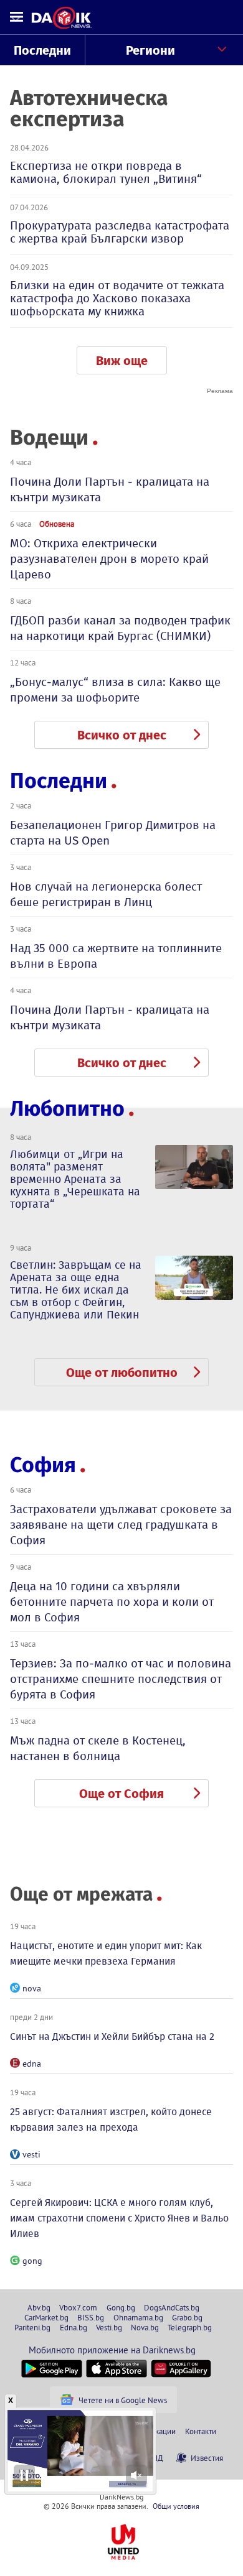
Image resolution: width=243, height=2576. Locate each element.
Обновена (57, 524)
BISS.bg (91, 2317)
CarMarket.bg (46, 2317)
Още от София (121, 1794)
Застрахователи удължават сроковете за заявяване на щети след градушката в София (121, 1525)
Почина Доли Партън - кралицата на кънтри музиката (110, 489)
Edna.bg (74, 2327)
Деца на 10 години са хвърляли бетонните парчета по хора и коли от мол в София (112, 1602)
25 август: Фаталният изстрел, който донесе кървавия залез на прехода (111, 2120)
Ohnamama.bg (138, 2317)
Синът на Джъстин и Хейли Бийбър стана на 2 (112, 2036)
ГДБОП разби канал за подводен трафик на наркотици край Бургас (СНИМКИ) (120, 628)
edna (32, 2064)
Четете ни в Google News (123, 2400)
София (43, 1465)
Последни (42, 50)
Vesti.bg (109, 2327)
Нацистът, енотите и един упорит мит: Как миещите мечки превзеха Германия (106, 1953)
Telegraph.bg (190, 2327)
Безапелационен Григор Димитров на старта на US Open (113, 833)
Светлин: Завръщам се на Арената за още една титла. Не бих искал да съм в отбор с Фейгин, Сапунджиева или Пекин (76, 1290)
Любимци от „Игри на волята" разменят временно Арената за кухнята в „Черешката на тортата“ (75, 1179)
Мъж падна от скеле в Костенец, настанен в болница (98, 1748)
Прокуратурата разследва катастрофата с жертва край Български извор (120, 232)
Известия (207, 2458)
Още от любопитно (122, 1373)
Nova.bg (145, 2327)
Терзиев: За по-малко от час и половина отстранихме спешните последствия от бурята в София (121, 1679)
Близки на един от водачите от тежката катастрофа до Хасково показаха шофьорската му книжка (117, 298)
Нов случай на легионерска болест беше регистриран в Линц (106, 894)
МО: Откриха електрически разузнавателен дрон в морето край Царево (109, 559)
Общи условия (176, 2506)
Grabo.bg (187, 2317)
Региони (150, 50)
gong (32, 2261)
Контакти (201, 2431)
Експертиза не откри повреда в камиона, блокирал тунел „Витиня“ (106, 172)
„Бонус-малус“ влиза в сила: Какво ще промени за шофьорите (115, 690)
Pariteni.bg (32, 2327)
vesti (31, 2154)
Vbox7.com (78, 2307)
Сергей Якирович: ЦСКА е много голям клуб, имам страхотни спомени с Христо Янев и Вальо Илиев (119, 2218)
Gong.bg (121, 2307)
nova (32, 1988)
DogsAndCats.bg (172, 2307)
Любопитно (67, 1109)
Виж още (122, 361)
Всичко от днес (122, 735)
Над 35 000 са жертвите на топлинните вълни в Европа (116, 956)
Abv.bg (39, 2307)
